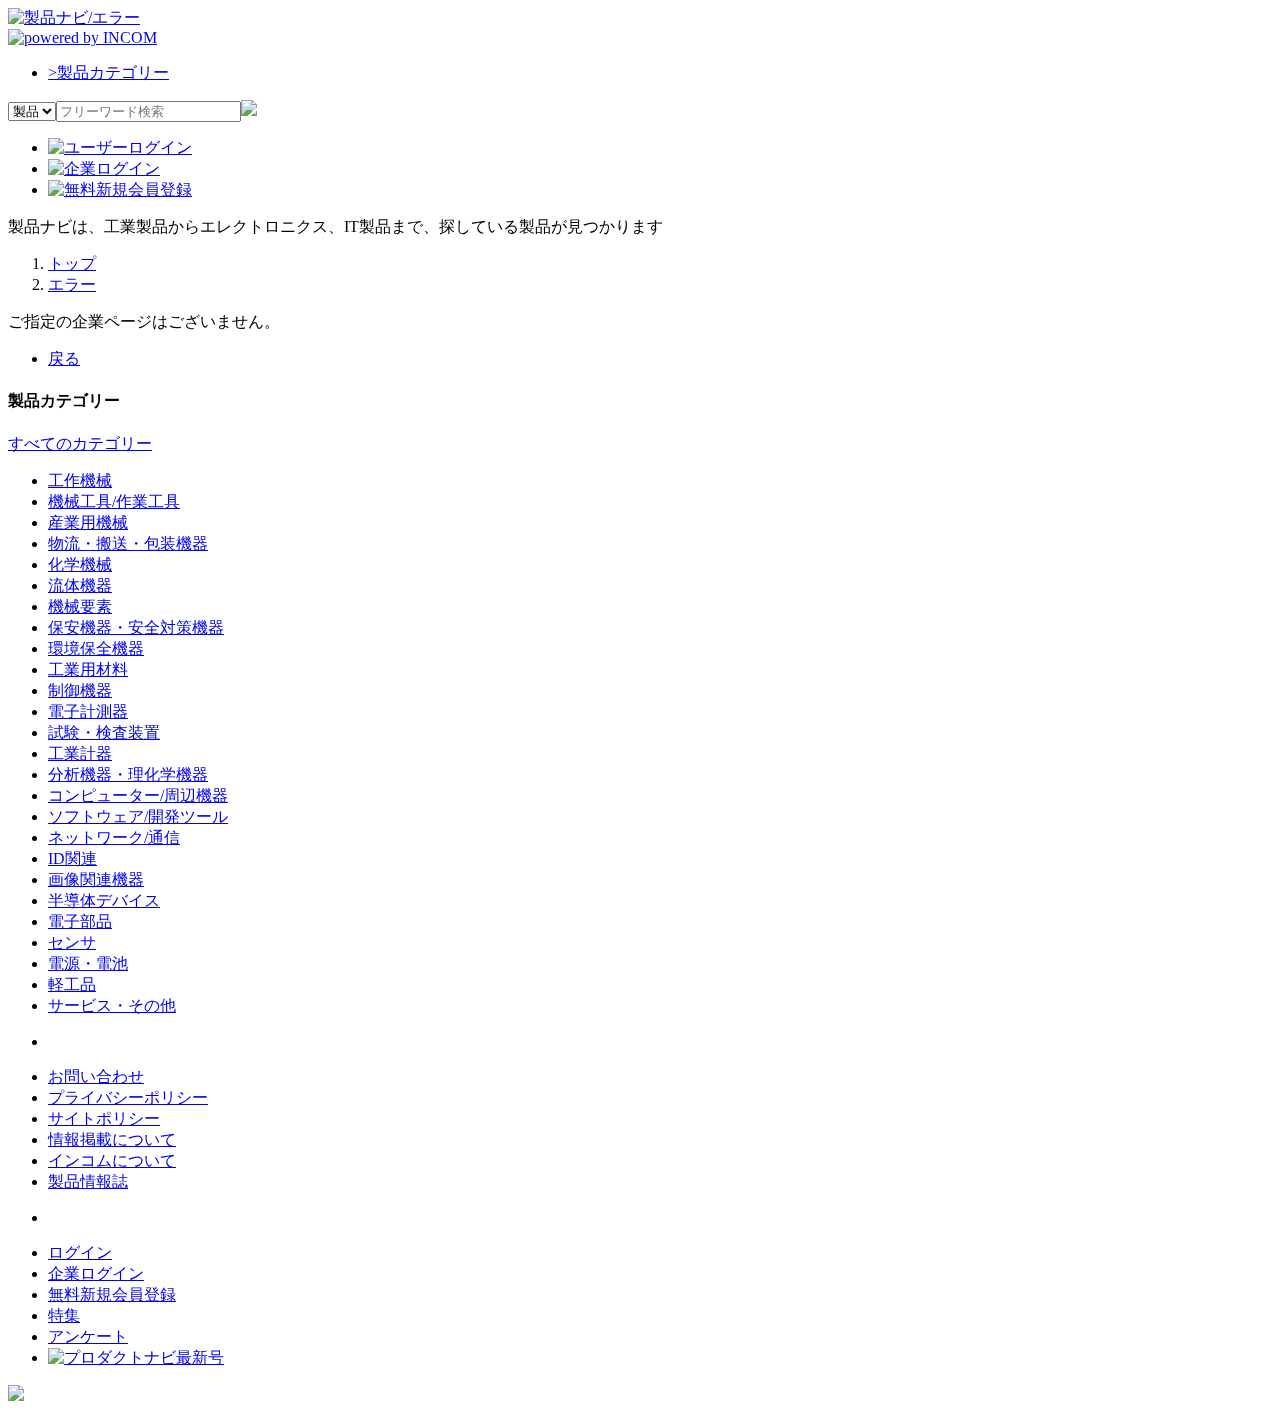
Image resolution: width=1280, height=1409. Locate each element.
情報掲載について (112, 1139)
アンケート (88, 1336)
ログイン (80, 1252)
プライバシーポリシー (128, 1097)
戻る (64, 358)
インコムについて (112, 1160)
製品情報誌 (88, 1181)
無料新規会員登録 (112, 1294)
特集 (64, 1315)
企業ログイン (96, 1273)
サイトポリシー (104, 1118)
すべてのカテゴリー (80, 443)
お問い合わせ (96, 1076)
